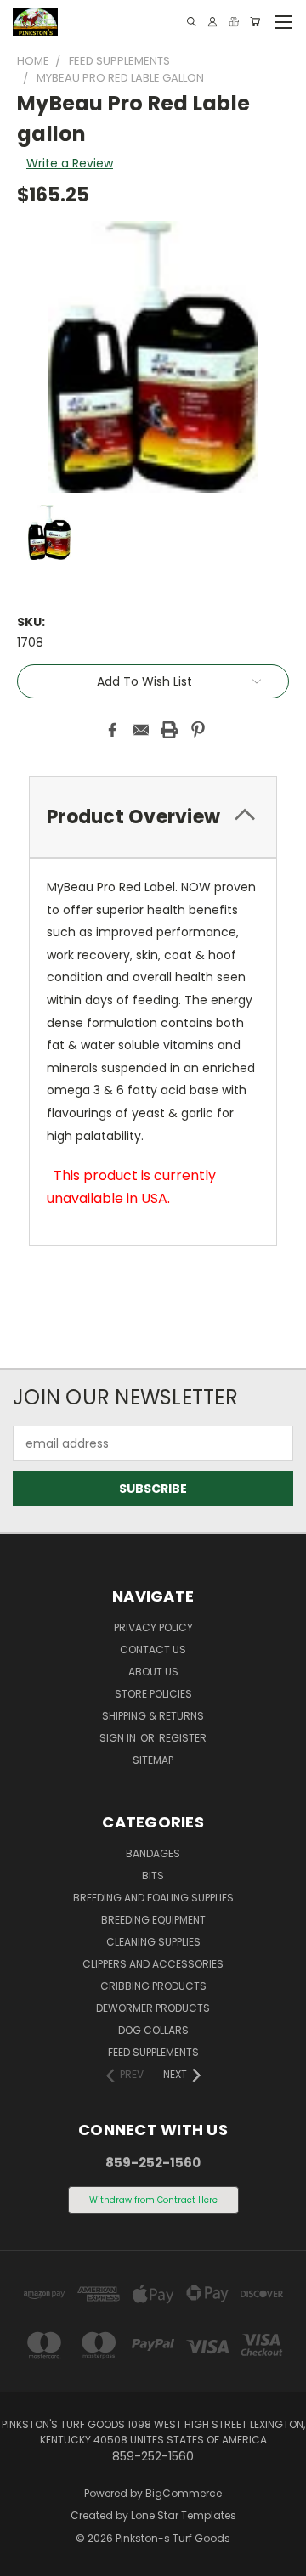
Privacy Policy (153, 1627)
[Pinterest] (198, 730)
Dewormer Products (153, 2008)
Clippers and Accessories (153, 1964)
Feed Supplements (153, 2052)
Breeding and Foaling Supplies (153, 1898)
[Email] (141, 730)
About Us (153, 1672)
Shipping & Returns (153, 1716)
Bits (153, 1876)
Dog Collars (153, 2030)
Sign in (119, 1738)
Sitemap (153, 1760)
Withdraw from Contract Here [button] (153, 2200)
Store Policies (153, 1694)
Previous (26, 2559)
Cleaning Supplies (153, 1942)
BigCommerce (184, 2493)
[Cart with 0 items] (255, 22)
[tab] (153, 817)
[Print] (169, 730)
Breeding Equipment (153, 1920)
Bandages (153, 1853)
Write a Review (70, 163)
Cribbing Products (153, 1986)
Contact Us (153, 1650)
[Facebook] (112, 730)
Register (183, 1738)
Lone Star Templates (184, 2515)
